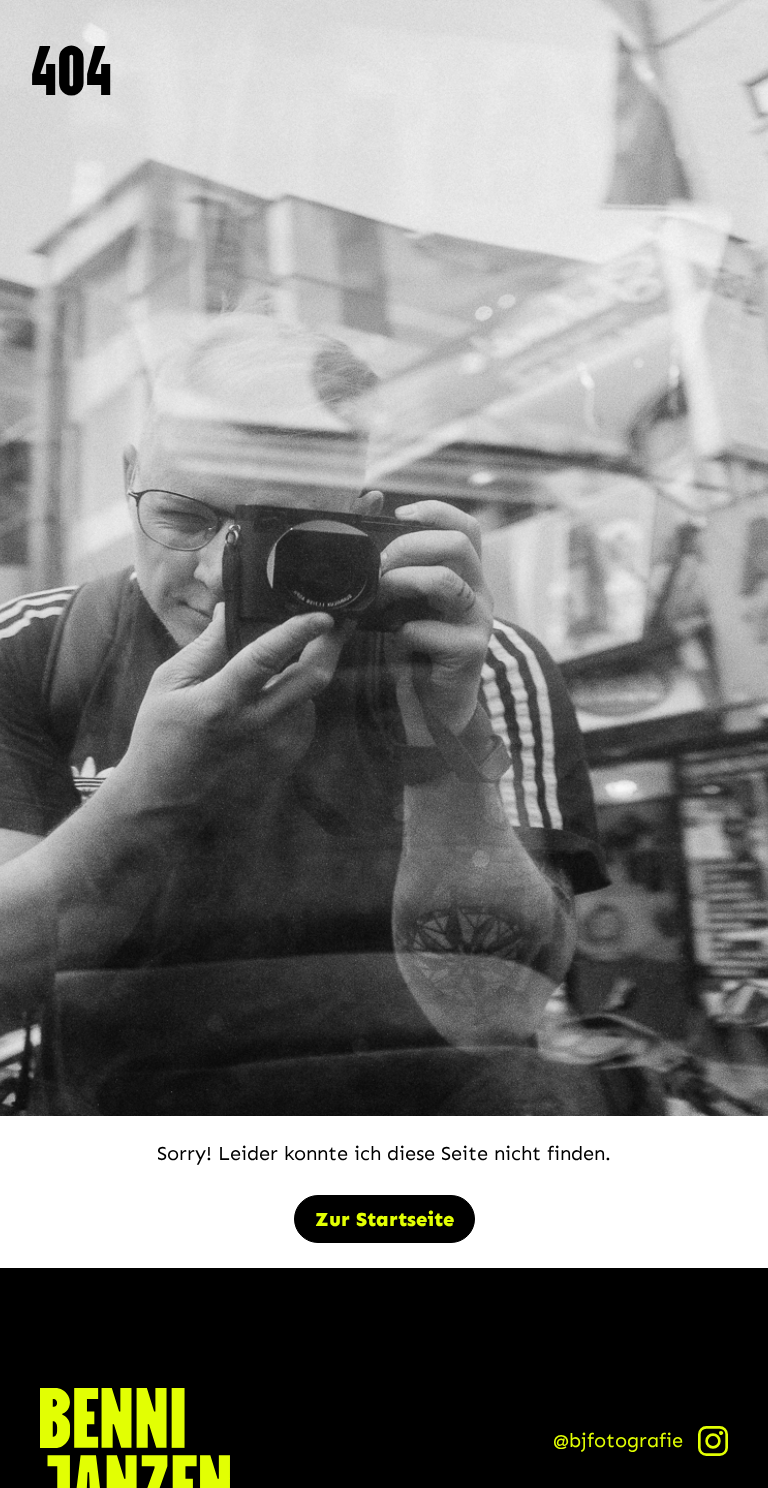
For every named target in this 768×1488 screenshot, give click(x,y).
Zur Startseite (384, 1219)
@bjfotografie (618, 1440)
